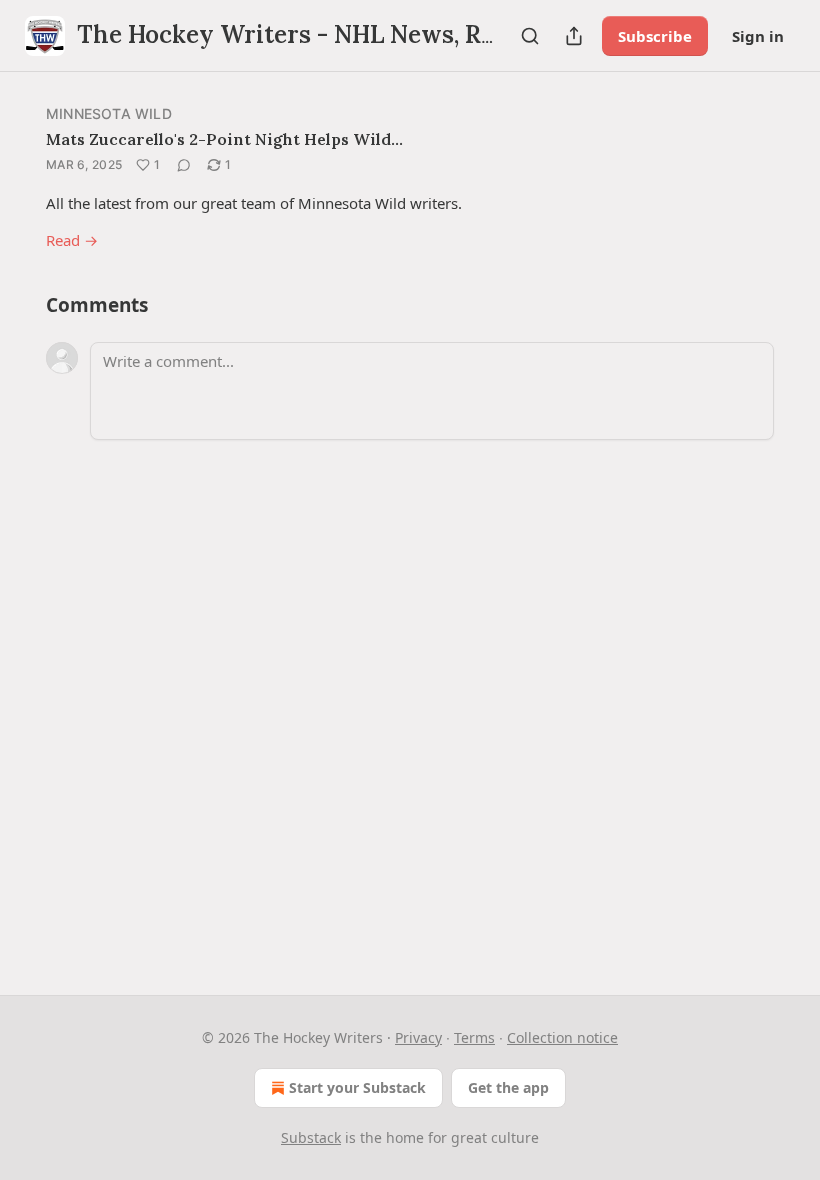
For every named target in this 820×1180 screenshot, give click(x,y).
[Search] (530, 36)
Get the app (508, 1087)
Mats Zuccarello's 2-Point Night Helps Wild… (224, 139)
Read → (72, 240)
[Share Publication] (574, 36)
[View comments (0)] (184, 165)
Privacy (418, 1037)
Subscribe (655, 36)
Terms (474, 1037)
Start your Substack (357, 1087)
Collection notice (562, 1037)
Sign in (758, 36)
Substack (311, 1137)
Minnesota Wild (109, 113)
